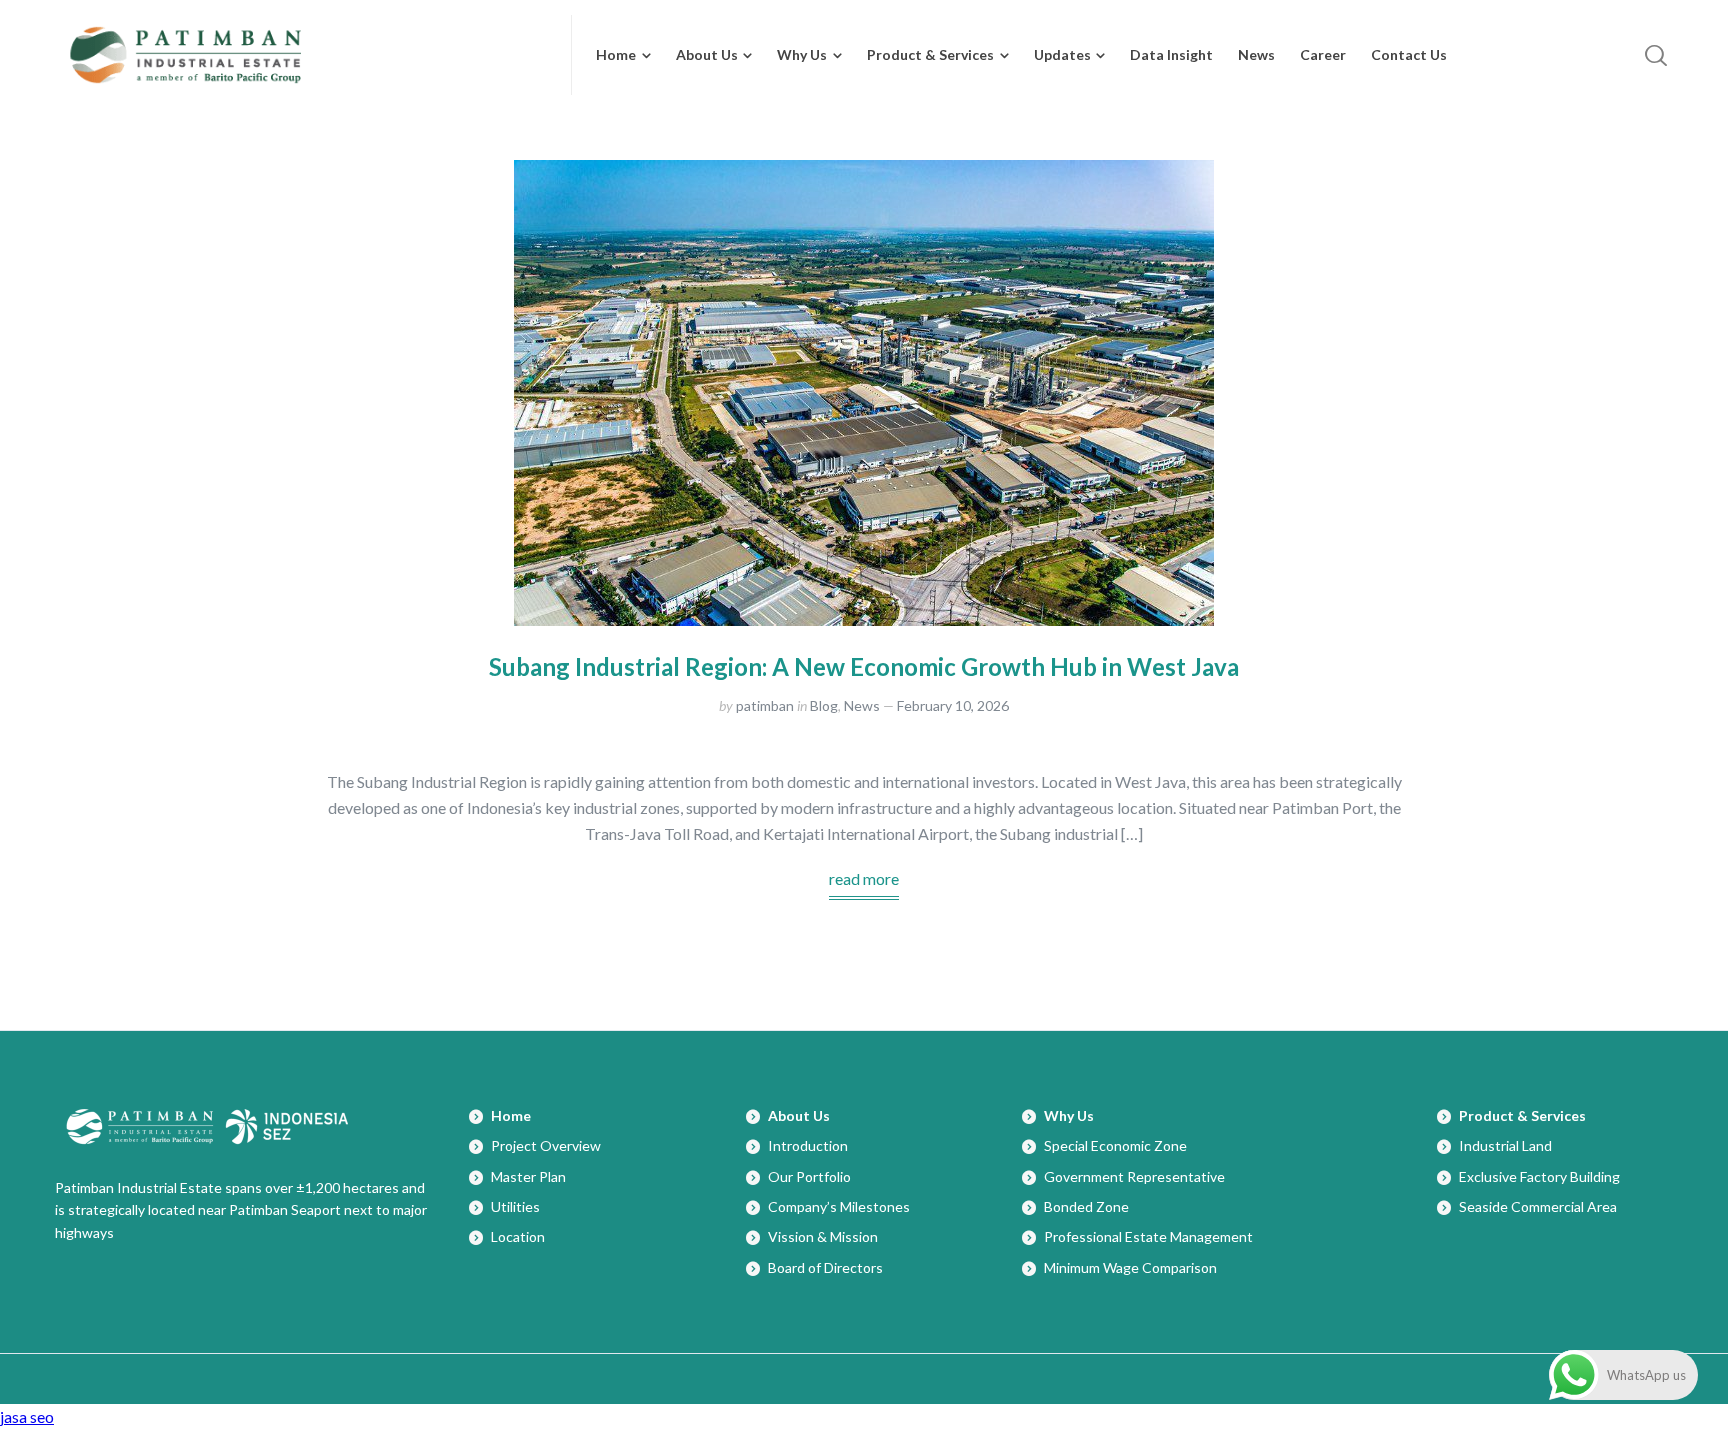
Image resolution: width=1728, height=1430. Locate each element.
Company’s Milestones (839, 1206)
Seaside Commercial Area (1538, 1206)
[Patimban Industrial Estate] (301, 55)
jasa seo (27, 1416)
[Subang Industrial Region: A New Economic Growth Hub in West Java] (864, 393)
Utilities (515, 1206)
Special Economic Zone (1115, 1145)
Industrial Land (1505, 1145)
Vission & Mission (823, 1236)
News (862, 705)
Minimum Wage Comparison (1130, 1267)
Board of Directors (825, 1267)
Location (518, 1236)
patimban (765, 705)
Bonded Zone (1086, 1206)
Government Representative (1134, 1176)
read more (864, 878)
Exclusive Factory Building (1539, 1176)
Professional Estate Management (1148, 1236)
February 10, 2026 (953, 705)
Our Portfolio (809, 1176)
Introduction (808, 1145)
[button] (1470, 55)
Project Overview (546, 1145)
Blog (824, 705)
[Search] (1656, 55)
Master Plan (528, 1176)
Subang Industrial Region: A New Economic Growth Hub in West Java (864, 666)
